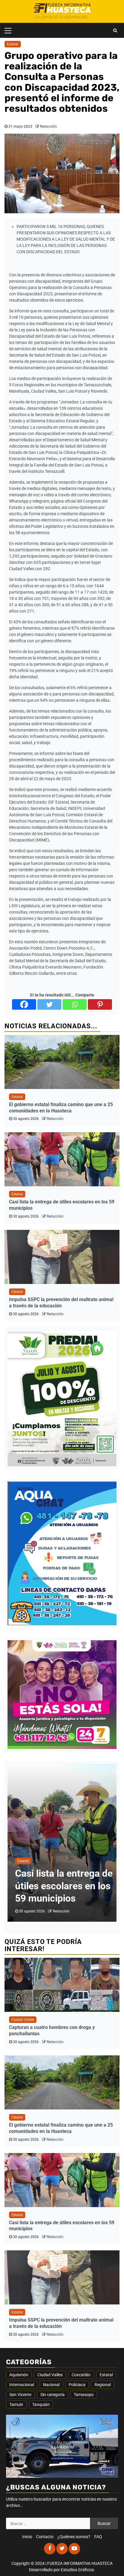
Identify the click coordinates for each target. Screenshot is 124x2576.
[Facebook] (24, 1004)
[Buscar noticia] (115, 30)
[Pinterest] (100, 1004)
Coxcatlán (81, 2375)
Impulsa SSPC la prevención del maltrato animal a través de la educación (61, 1303)
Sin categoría (53, 2395)
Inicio (27, 2537)
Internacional (22, 2385)
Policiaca (77, 2385)
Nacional (51, 2385)
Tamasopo (84, 2395)
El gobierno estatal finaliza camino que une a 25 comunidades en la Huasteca (61, 1108)
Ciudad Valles (23, 2020)
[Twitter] (49, 1004)
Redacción (48, 126)
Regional (103, 2385)
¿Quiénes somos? (74, 2537)
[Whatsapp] (75, 1004)
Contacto (45, 2537)
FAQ (98, 2537)
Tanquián (41, 2404)
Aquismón (19, 2375)
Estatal (13, 44)
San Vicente (20, 2395)
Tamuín (16, 2404)
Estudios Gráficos (77, 2570)
